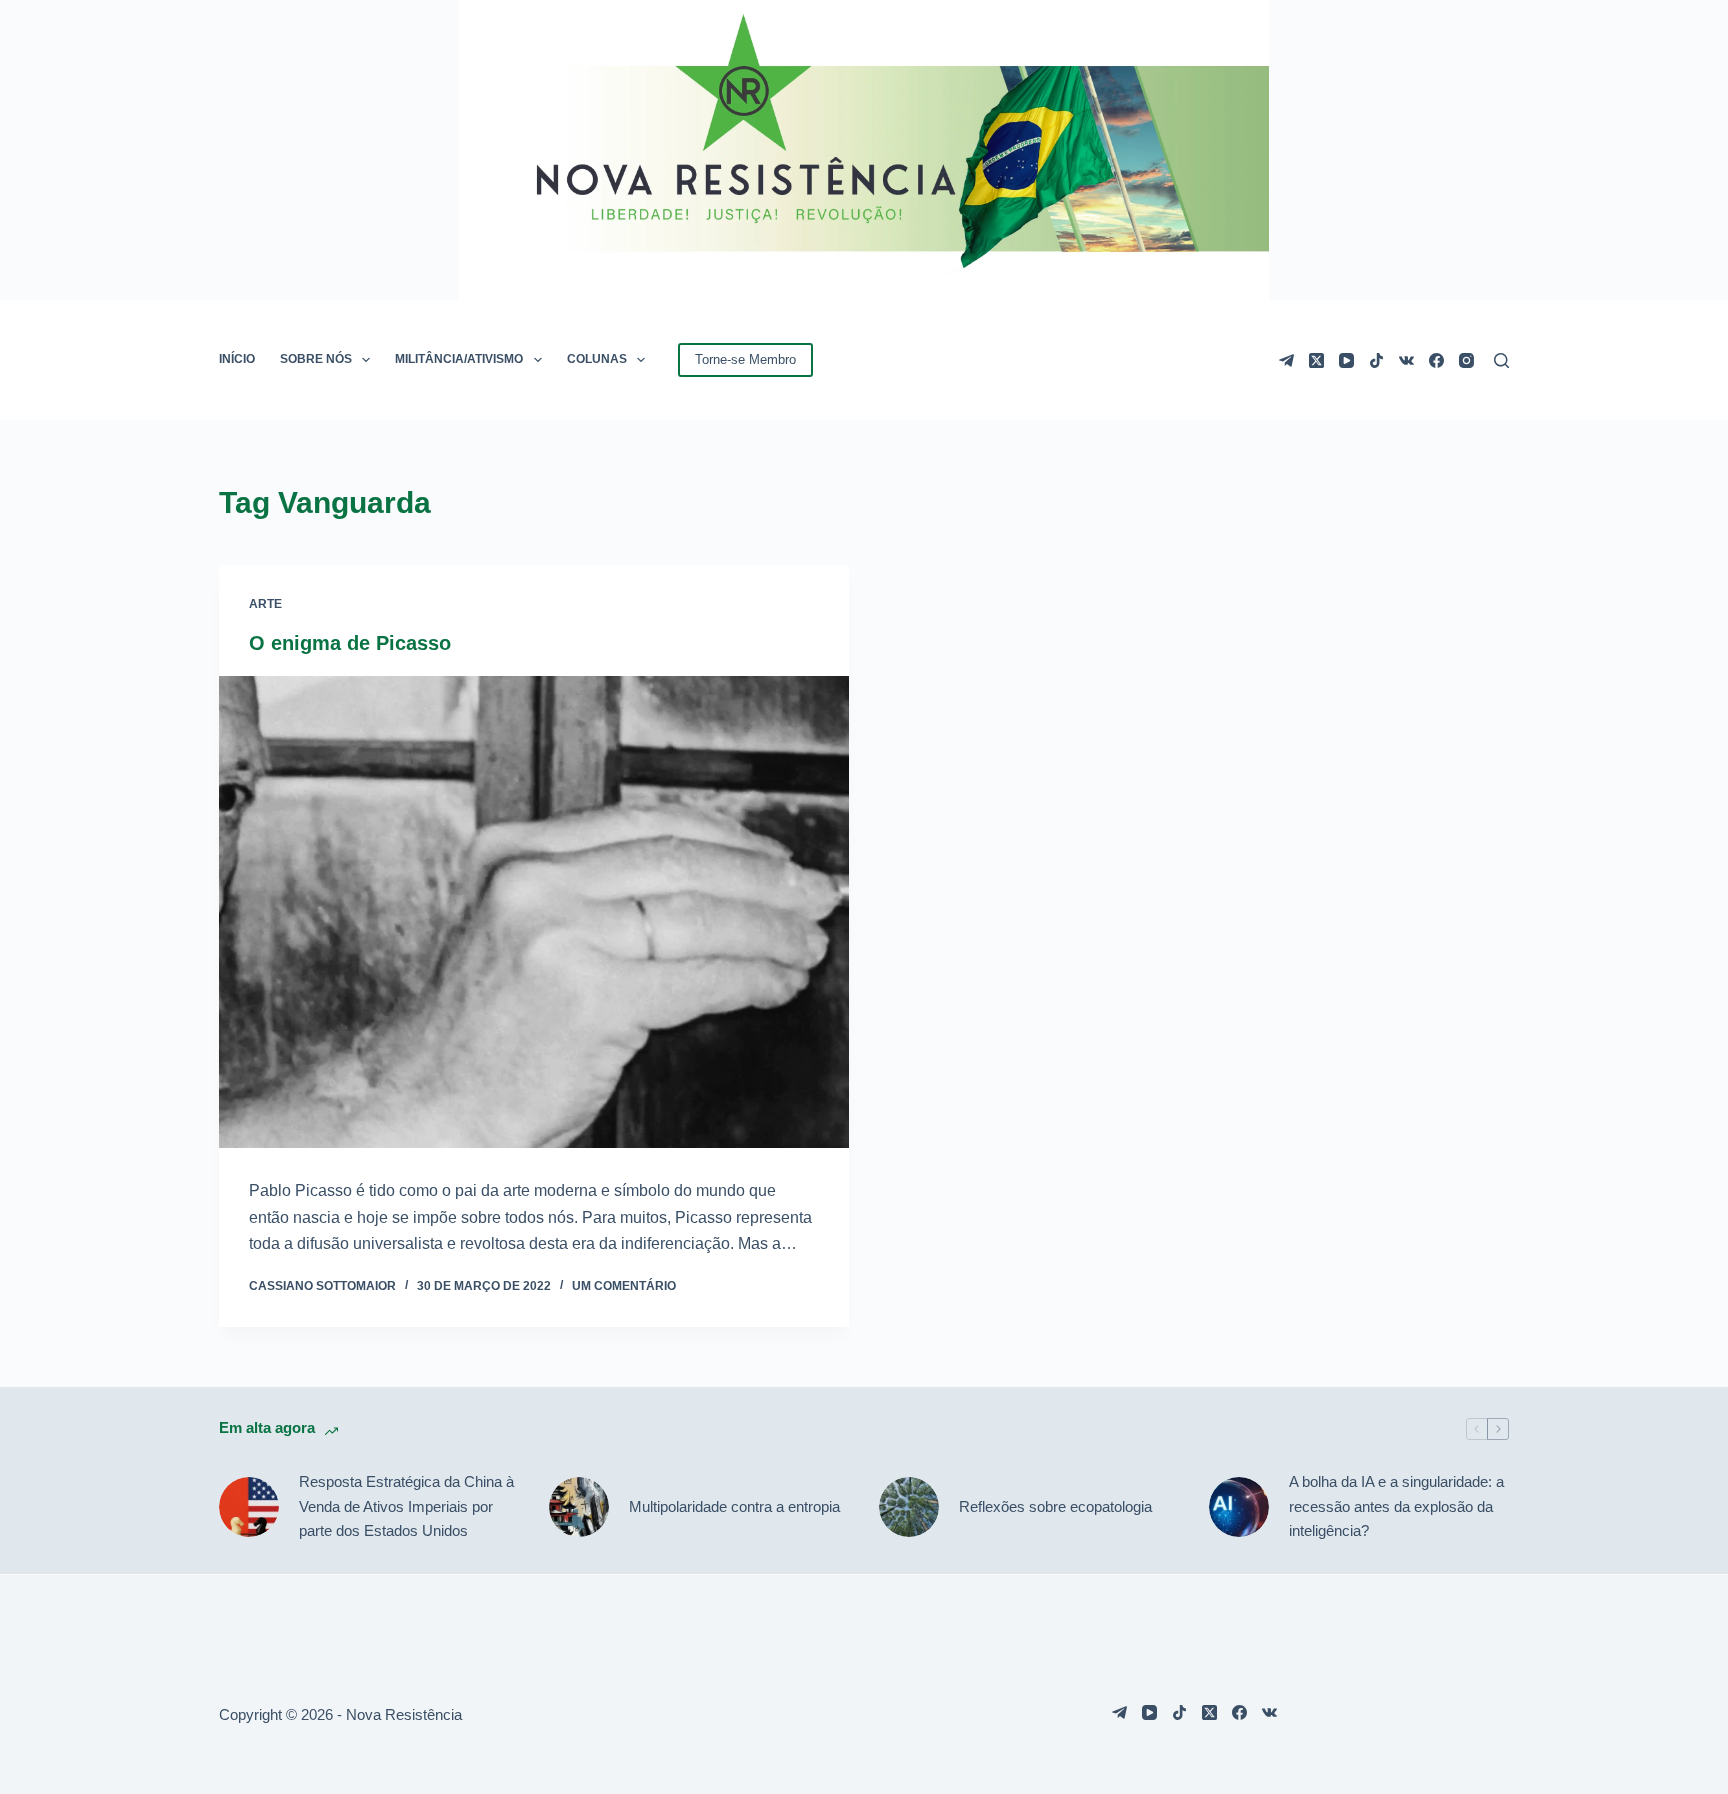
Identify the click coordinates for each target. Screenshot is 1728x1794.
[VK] (1406, 360)
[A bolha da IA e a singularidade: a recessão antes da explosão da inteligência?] (1239, 1507)
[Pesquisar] (1501, 360)
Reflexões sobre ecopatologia (1055, 1506)
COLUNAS (597, 359)
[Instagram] (1466, 360)
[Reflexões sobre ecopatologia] (909, 1507)
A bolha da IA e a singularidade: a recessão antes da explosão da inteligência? (1396, 1506)
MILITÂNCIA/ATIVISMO (459, 359)
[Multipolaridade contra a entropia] (579, 1507)
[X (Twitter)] (1316, 360)
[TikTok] (1376, 360)
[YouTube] (1346, 360)
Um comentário (624, 1286)
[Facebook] (1436, 360)
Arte (265, 604)
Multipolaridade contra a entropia (734, 1506)
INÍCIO (237, 359)
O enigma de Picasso (350, 643)
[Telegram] (1286, 360)
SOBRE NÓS (316, 359)
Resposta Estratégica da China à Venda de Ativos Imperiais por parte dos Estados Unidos (406, 1506)
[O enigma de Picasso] (534, 912)
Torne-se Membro (745, 359)
